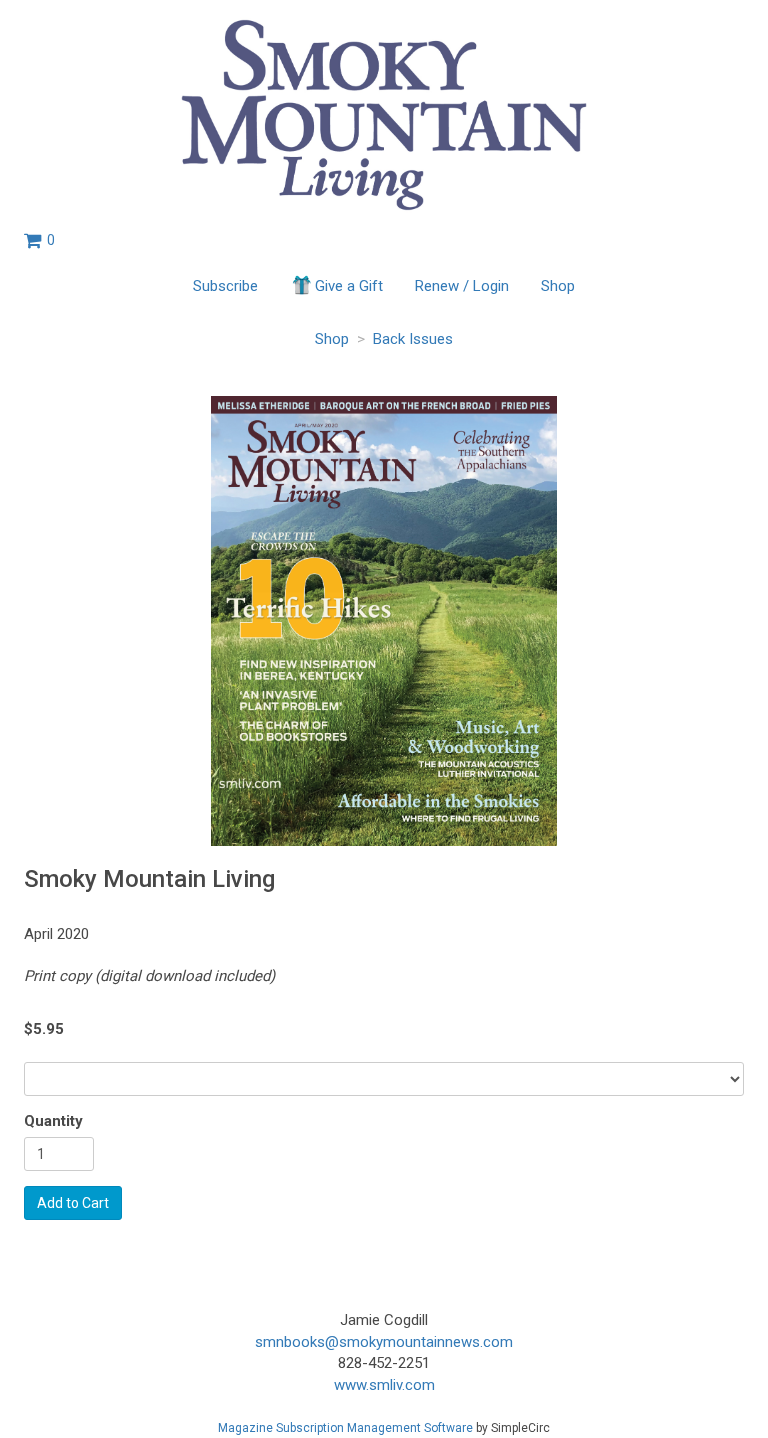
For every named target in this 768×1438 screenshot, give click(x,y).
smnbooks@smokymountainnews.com (384, 1342)
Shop (558, 286)
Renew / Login (462, 286)
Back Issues (413, 339)
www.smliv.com (384, 1385)
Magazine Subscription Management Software (345, 1428)
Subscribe (225, 286)
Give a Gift (349, 286)
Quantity (53, 1121)
